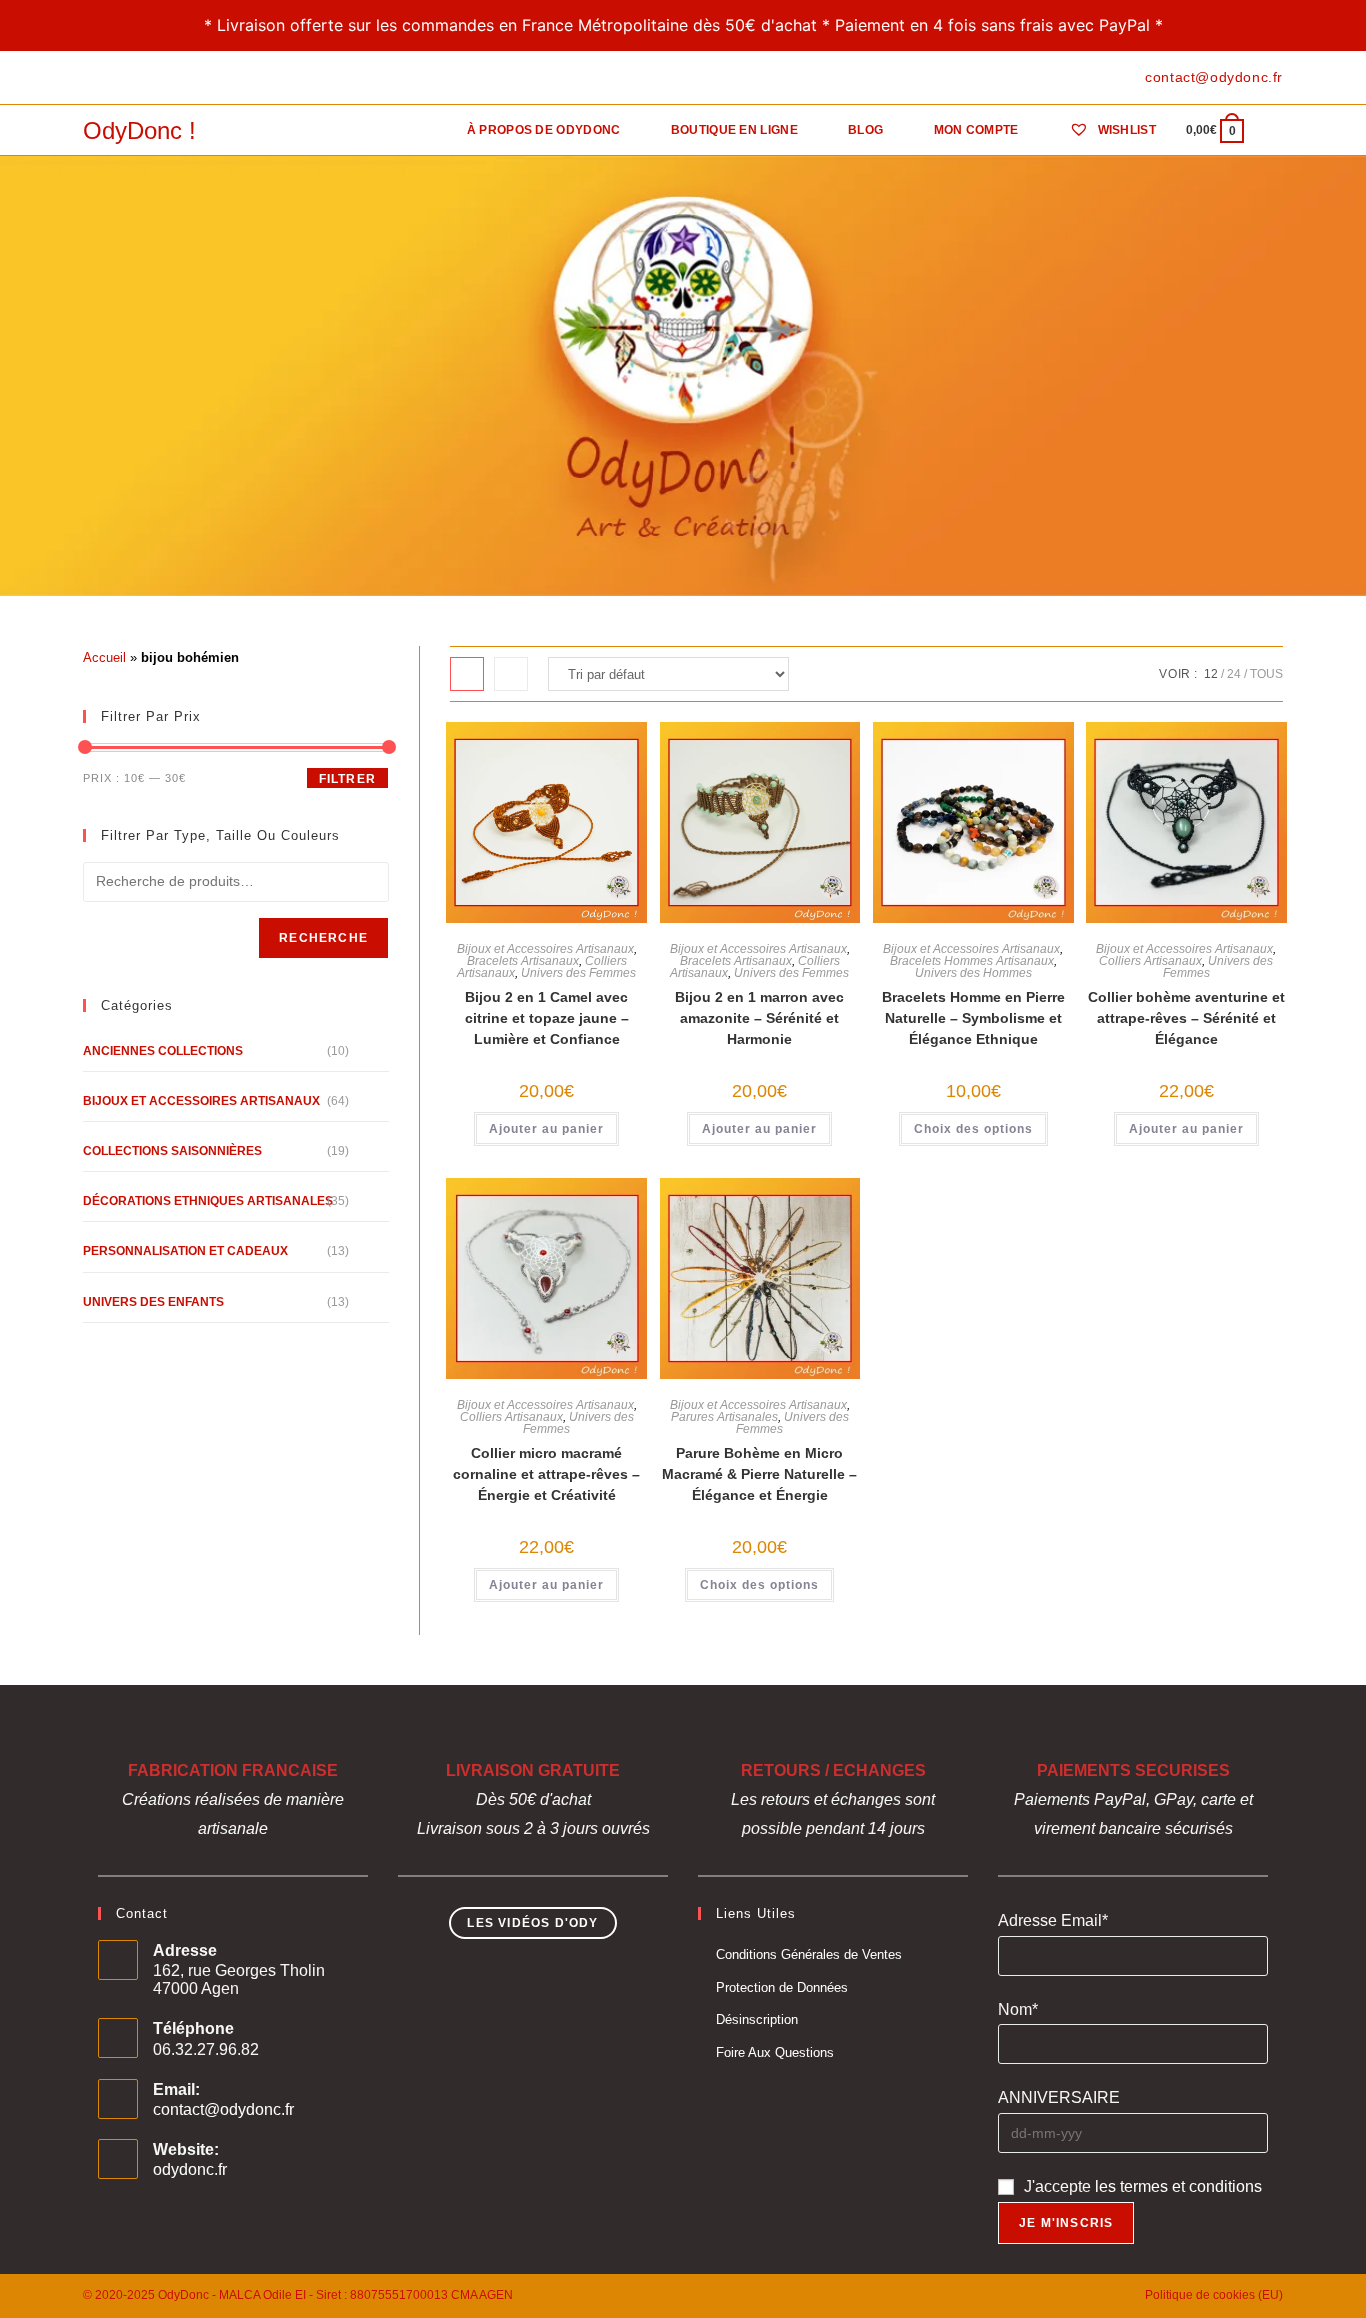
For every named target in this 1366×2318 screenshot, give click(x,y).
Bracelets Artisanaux (523, 961)
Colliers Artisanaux (1150, 961)
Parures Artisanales (724, 1417)
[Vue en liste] (511, 674)
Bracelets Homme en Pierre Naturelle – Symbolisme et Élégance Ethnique (973, 1018)
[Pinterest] (111, 78)
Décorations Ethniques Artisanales (208, 1201)
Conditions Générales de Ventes (809, 1954)
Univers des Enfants (153, 1302)
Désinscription (757, 2019)
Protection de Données (782, 1987)
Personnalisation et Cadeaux (185, 1251)
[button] (553, 746)
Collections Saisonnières (172, 1151)
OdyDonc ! (139, 130)
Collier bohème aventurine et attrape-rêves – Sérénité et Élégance (1186, 1018)
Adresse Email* (1053, 1920)
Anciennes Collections (163, 1051)
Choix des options (973, 1129)
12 (1211, 674)
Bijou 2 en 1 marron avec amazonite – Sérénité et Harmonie (759, 1018)
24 (1234, 674)
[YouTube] (157, 78)
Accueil (104, 657)
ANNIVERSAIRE (1059, 2097)
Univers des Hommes (973, 973)
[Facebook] (91, 78)
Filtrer (347, 779)
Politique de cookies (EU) (1214, 2295)
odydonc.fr (190, 2169)
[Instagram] (134, 78)
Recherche (323, 938)
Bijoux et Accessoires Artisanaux (545, 949)
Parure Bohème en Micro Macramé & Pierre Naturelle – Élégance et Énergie (759, 1474)
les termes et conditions (1178, 2186)
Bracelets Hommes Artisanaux (972, 961)
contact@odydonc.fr (223, 2109)
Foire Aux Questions (775, 2052)
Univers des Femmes (578, 973)
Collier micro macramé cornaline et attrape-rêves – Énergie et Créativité (546, 1474)
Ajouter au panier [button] (546, 1129)
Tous (1266, 674)
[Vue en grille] (467, 674)
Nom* (1018, 2009)
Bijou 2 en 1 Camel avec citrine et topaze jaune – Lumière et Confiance (547, 1018)
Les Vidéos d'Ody (532, 1923)
